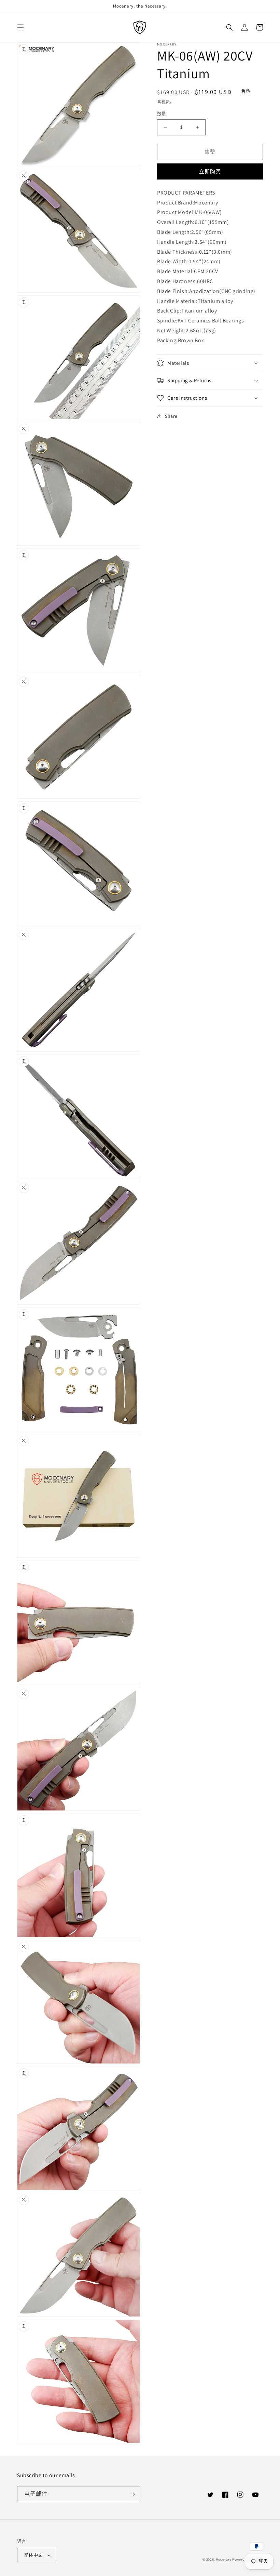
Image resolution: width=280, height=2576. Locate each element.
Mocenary (224, 2559)
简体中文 (33, 2555)
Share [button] (171, 416)
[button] (20, 27)
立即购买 (210, 171)
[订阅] (132, 2494)
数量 (162, 114)
